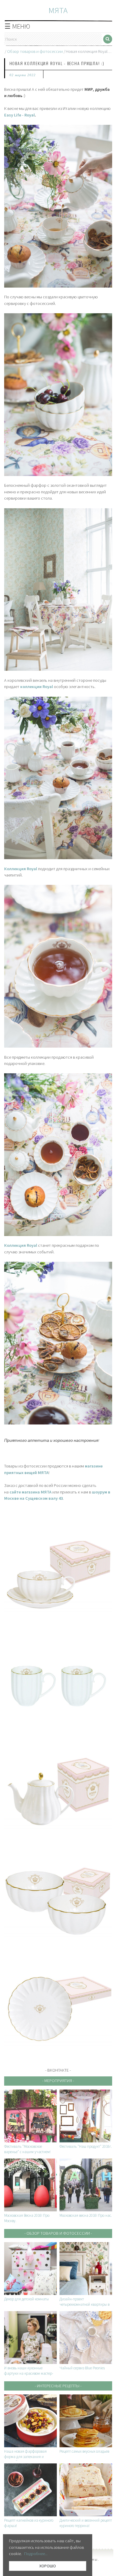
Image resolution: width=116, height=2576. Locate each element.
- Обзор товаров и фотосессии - (58, 2233)
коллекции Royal (37, 687)
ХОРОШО (48, 2566)
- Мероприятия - (58, 2081)
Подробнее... (36, 2554)
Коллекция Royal (21, 1245)
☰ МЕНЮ (17, 26)
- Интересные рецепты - (58, 2386)
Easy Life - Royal (19, 115)
